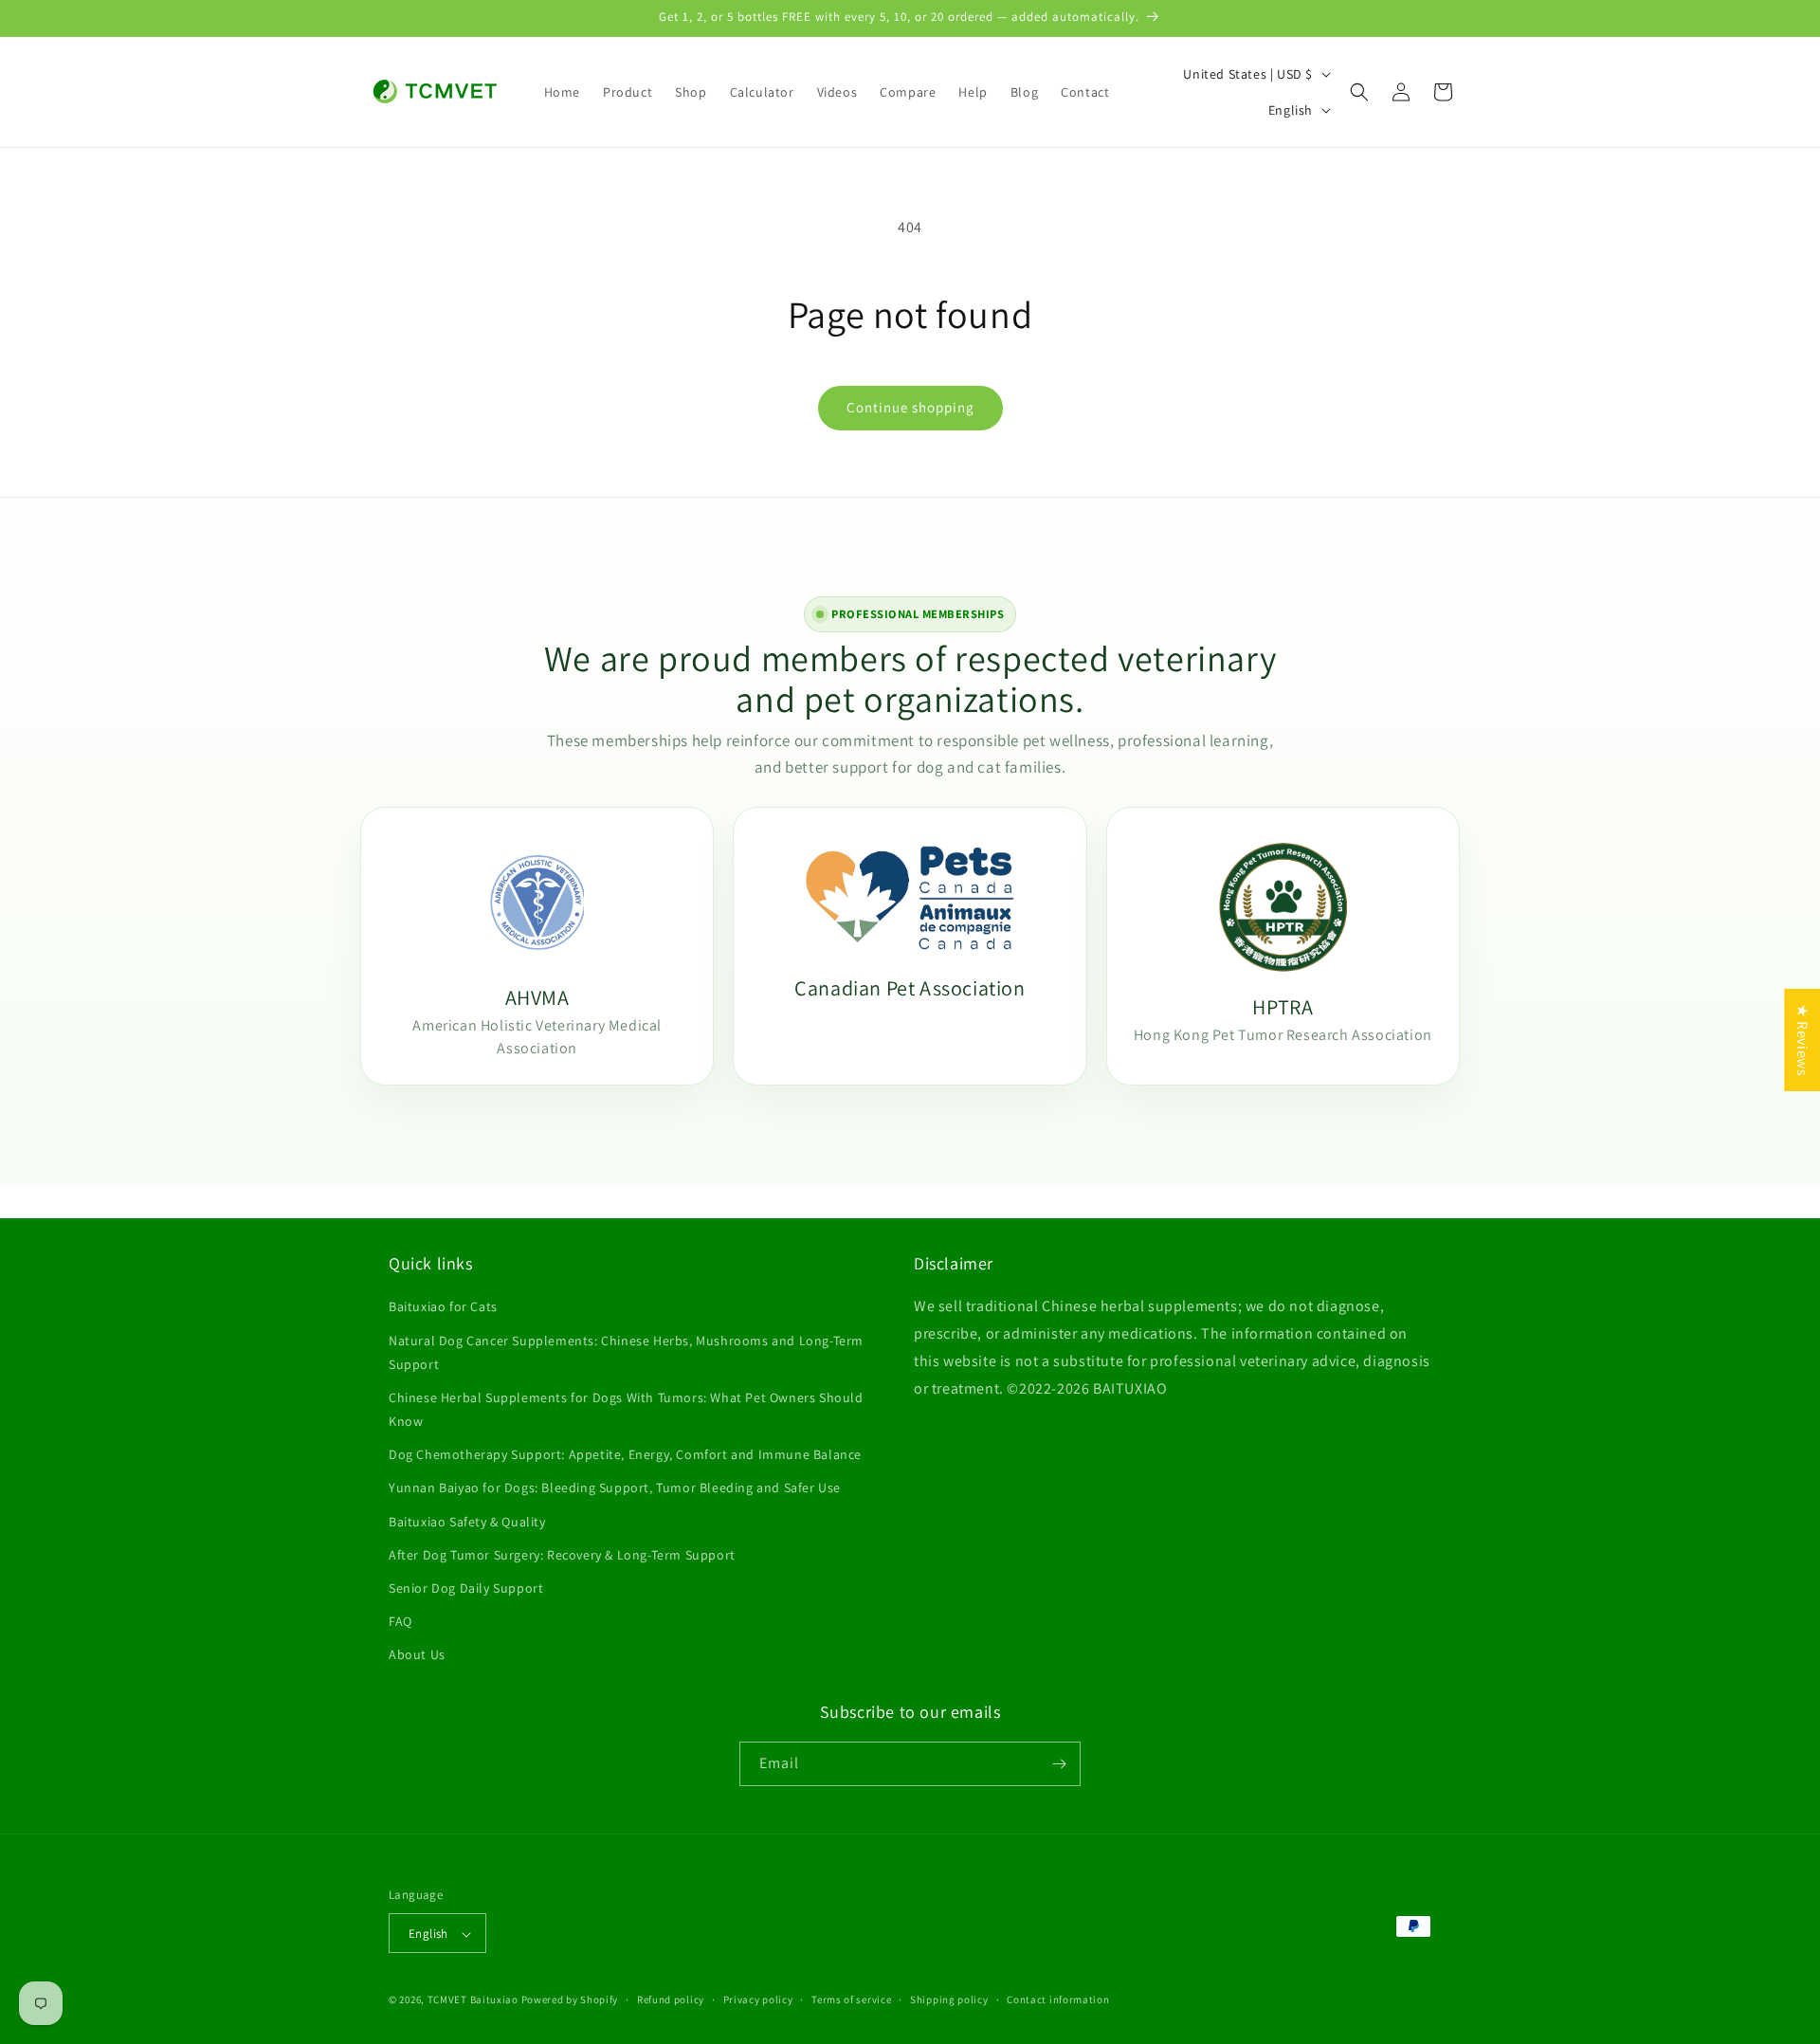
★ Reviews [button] (1802, 1040)
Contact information (1058, 1999)
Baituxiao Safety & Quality (467, 1522)
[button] (1359, 92)
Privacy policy (758, 1999)
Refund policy (671, 1999)
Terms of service (851, 1999)
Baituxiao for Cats (443, 1306)
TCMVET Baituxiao (473, 2000)
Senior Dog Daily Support (466, 1588)
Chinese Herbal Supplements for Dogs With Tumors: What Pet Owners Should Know (626, 1409)
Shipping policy (949, 1999)
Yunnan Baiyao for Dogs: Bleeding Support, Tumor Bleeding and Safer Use (615, 1488)
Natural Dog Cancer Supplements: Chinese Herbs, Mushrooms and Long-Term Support (626, 1352)
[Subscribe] (1059, 1764)
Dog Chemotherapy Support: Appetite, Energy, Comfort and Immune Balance (625, 1454)
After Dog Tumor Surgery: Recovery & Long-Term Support (562, 1555)
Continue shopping (910, 407)
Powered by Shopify (570, 2000)
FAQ (400, 1621)
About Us (417, 1655)
